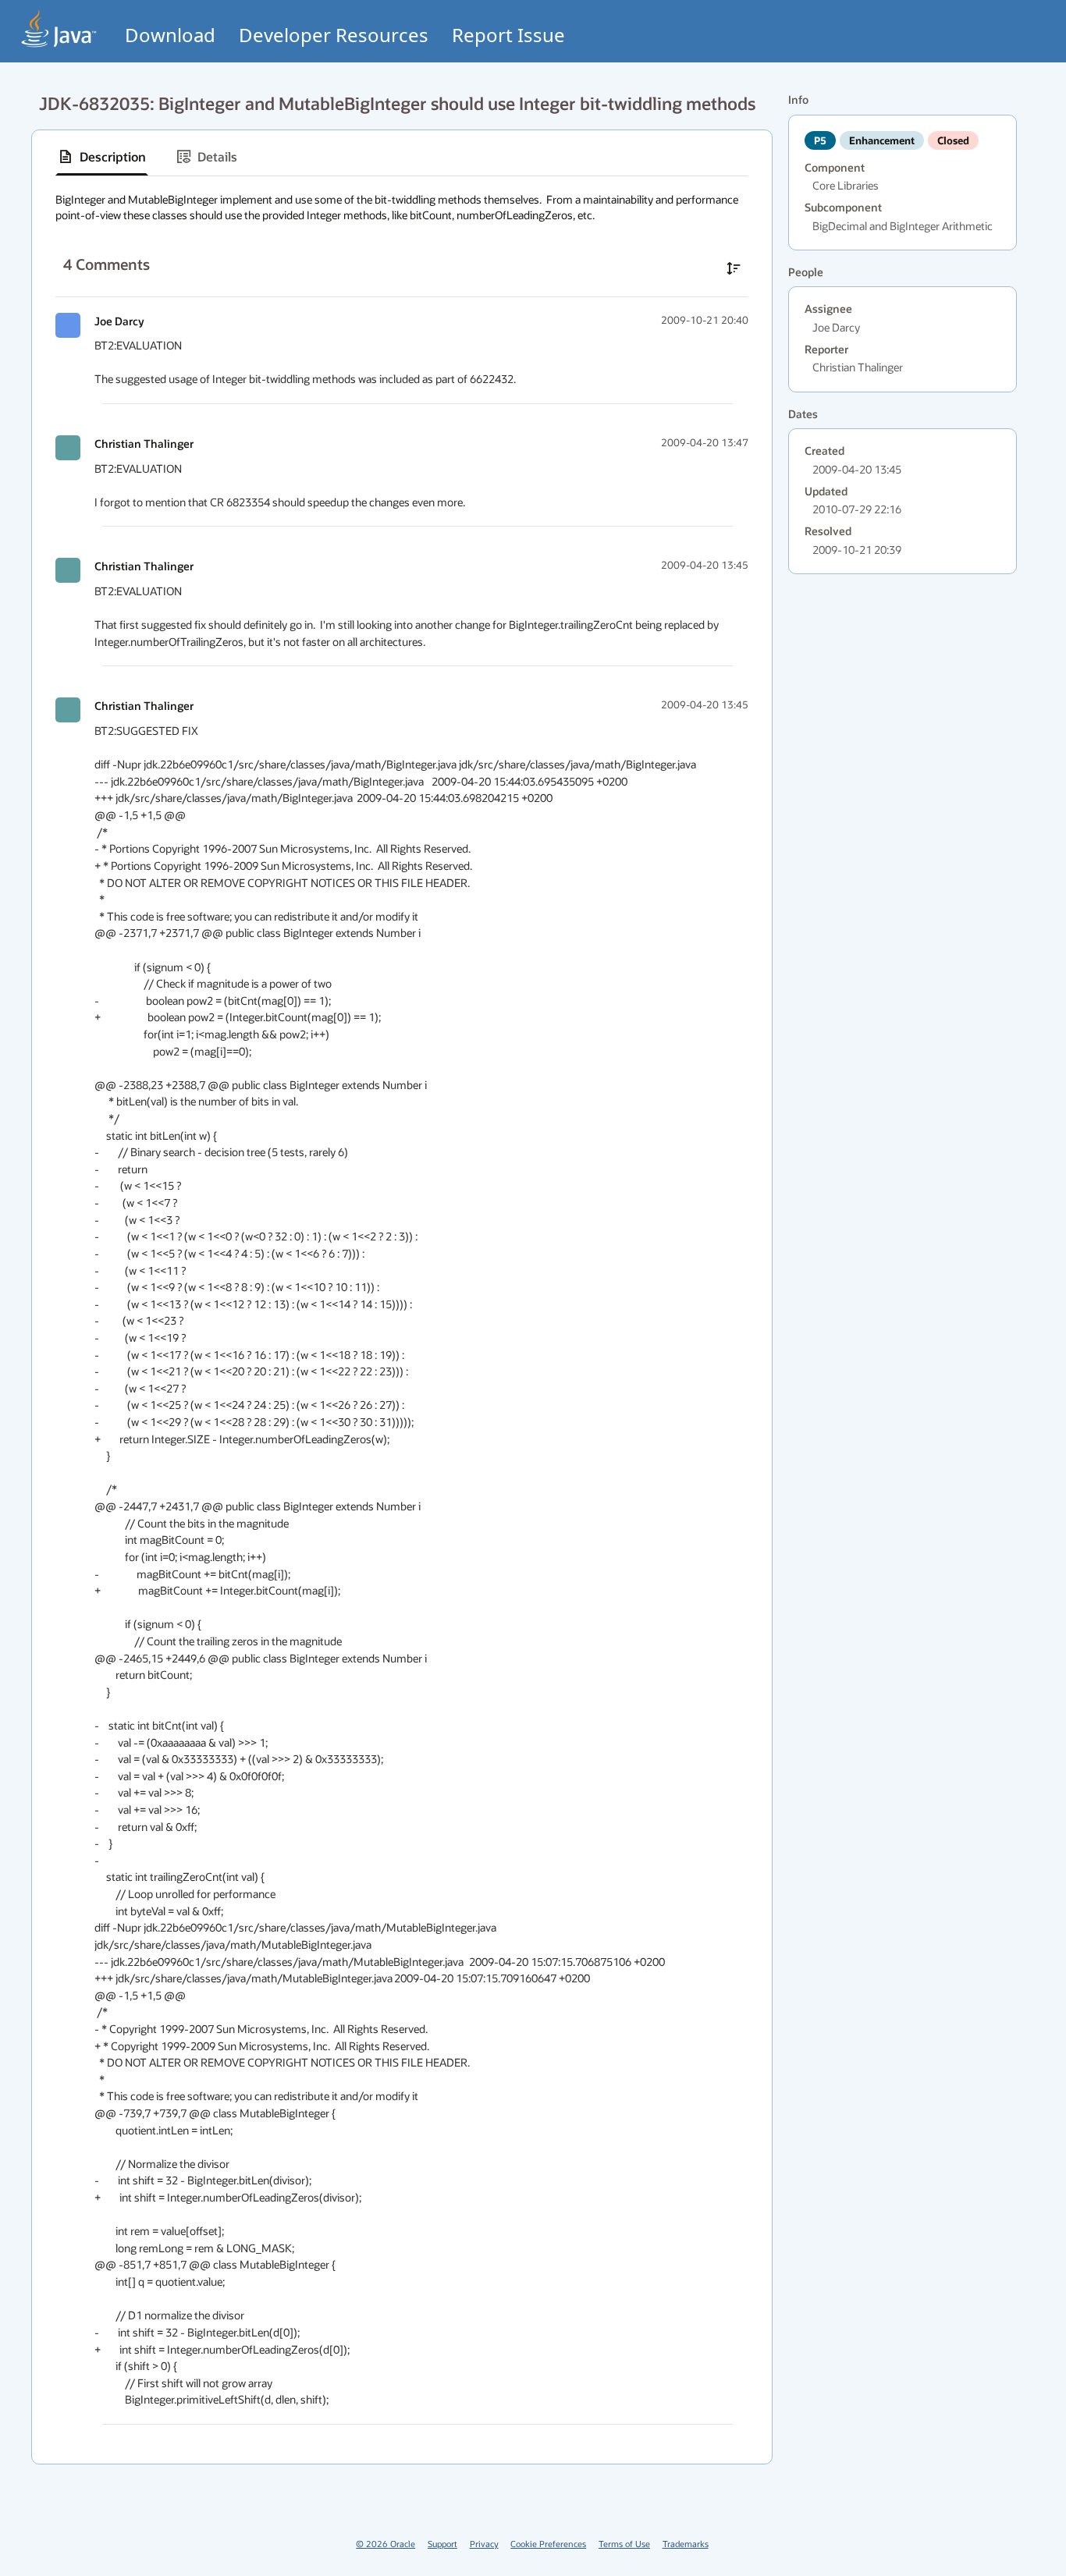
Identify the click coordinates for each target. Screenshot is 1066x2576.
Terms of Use (624, 2544)
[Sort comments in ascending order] (734, 268)
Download (170, 35)
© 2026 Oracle (386, 2544)
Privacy (484, 2544)
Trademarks (686, 2544)
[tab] (102, 157)
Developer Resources (334, 35)
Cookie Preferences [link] (548, 2544)
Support (442, 2544)
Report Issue (508, 35)
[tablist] (402, 157)
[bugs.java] (59, 28)
